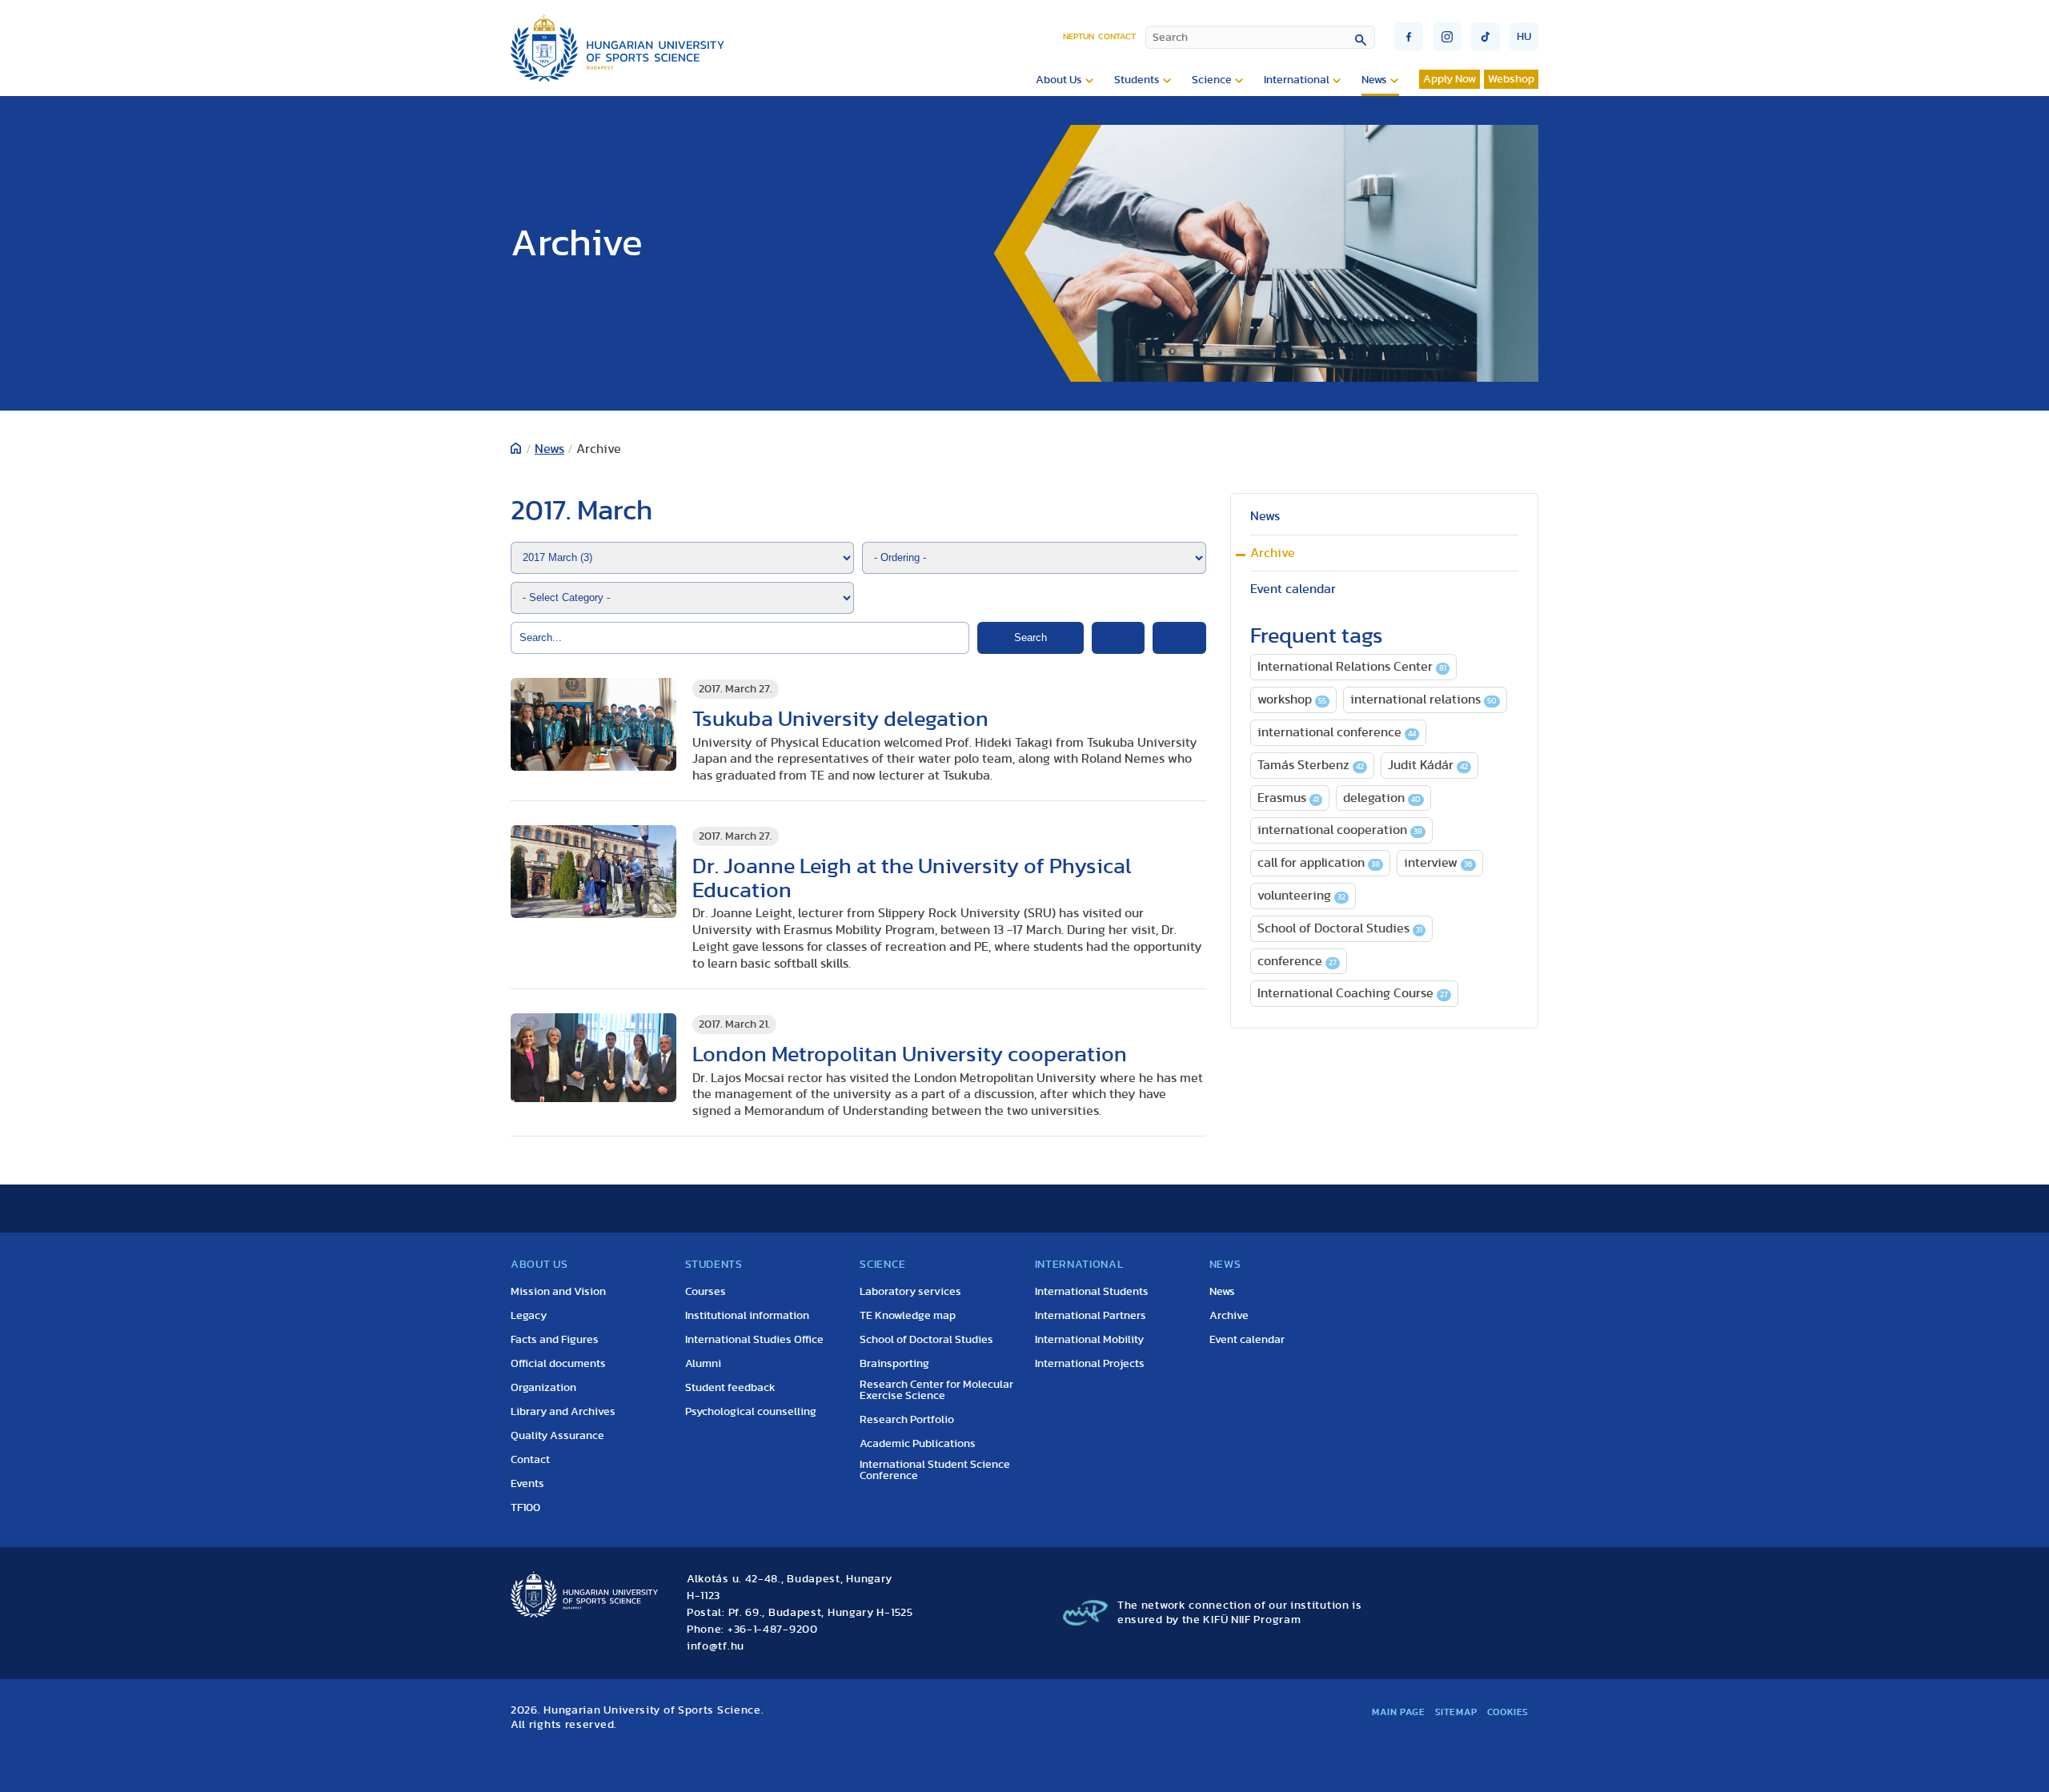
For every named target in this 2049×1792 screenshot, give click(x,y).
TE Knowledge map (908, 1316)
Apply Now (1450, 79)
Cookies (1508, 1712)
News (1374, 80)
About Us (1059, 80)
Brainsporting (894, 1364)
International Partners (1091, 1316)
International (1297, 80)
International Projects (1090, 1364)
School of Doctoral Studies (1340, 928)
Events (527, 1484)
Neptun (1079, 36)
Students (1137, 80)
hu (1524, 37)
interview (1438, 863)
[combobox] (1260, 37)
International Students (1092, 1292)
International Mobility (1089, 1340)
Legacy (529, 1316)
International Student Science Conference (935, 1470)
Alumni (703, 1364)
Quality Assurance (557, 1436)
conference (1297, 961)
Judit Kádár (1428, 765)
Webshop (1511, 79)
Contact (1117, 36)
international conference (1337, 732)
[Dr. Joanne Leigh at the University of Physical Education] (593, 872)
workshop (1292, 700)
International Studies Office (754, 1340)
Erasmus (1288, 798)
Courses (706, 1292)
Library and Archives (563, 1412)
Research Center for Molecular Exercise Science (936, 1390)
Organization (543, 1388)
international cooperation (1340, 830)
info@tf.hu (716, 1646)
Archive (1273, 553)
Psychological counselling (751, 1412)
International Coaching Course (1353, 993)
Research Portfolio (907, 1420)
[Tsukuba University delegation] (593, 725)
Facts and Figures (555, 1340)
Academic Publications (918, 1444)
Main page (1398, 1712)
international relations (1423, 700)
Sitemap (1456, 1712)
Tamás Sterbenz (1311, 765)
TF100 (525, 1508)
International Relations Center (1352, 667)
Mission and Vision (558, 1292)
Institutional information (747, 1316)
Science (1212, 80)
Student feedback (730, 1388)
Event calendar (1293, 589)
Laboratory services (910, 1292)
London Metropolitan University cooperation (910, 1054)
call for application (1319, 863)
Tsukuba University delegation (840, 719)
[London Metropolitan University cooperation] (593, 1058)
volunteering (1301, 896)
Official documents (558, 1364)
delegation (1382, 798)
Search (1031, 637)
